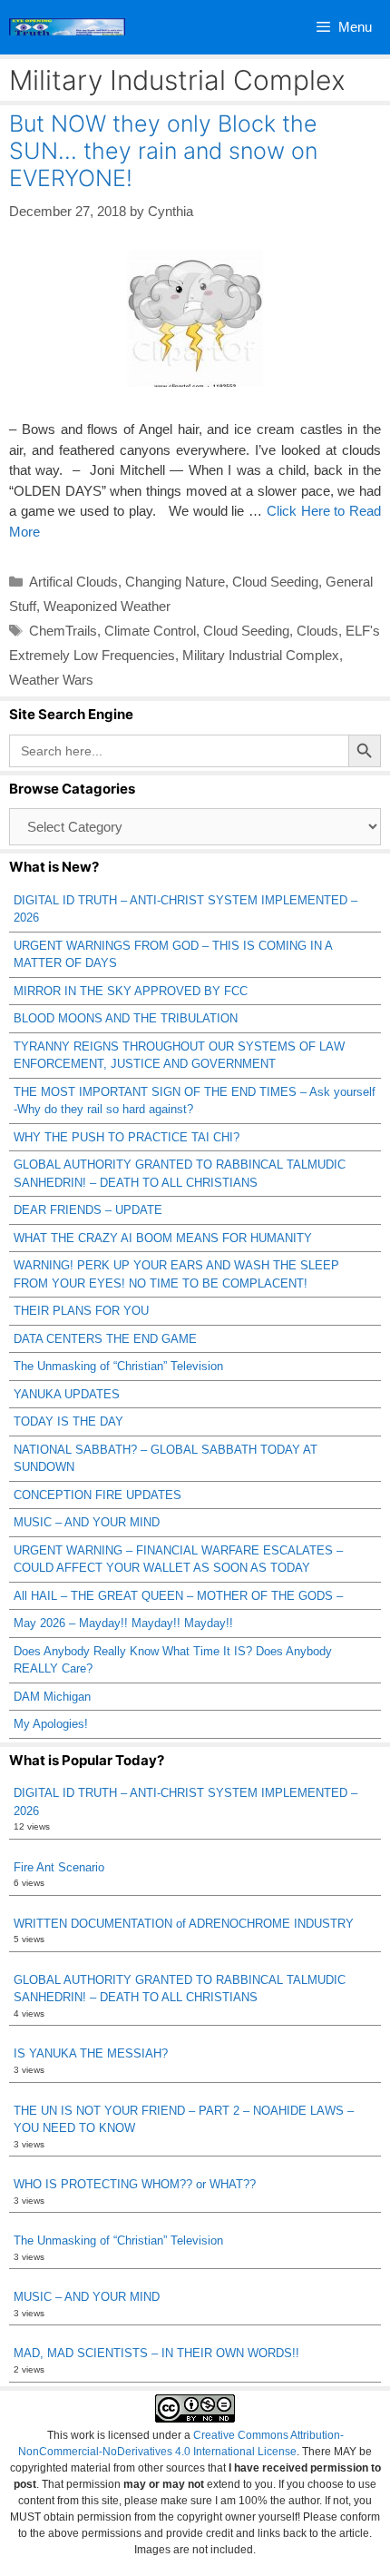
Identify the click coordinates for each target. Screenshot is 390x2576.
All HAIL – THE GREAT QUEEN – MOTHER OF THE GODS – (178, 1596)
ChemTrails (63, 631)
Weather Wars (51, 680)
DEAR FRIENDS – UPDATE (88, 1210)
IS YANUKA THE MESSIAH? (91, 2053)
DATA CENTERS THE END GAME (105, 1339)
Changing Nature (175, 582)
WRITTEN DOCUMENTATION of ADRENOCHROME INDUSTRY (184, 1924)
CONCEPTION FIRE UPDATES (97, 1495)
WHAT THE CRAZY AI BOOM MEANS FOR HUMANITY (163, 1238)
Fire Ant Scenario (59, 1867)
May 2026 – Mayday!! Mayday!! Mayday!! (123, 1623)
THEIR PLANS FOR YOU (81, 1311)
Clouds (317, 631)
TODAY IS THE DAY (68, 1421)
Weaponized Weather (107, 606)
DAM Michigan (52, 1697)
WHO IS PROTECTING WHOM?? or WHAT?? (135, 2184)
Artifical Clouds (73, 582)
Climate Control (150, 631)
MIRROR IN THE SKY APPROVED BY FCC (131, 991)
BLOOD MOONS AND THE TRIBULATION (126, 1018)
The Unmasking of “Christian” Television (118, 1366)
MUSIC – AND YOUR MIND (87, 1522)
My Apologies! (51, 1724)
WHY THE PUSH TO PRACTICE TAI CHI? (127, 1137)
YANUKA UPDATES (67, 1394)
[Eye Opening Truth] (67, 27)
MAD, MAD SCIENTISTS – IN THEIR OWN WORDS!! (156, 2353)
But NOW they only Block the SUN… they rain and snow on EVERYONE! (163, 151)
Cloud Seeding (275, 582)
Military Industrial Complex (261, 655)
